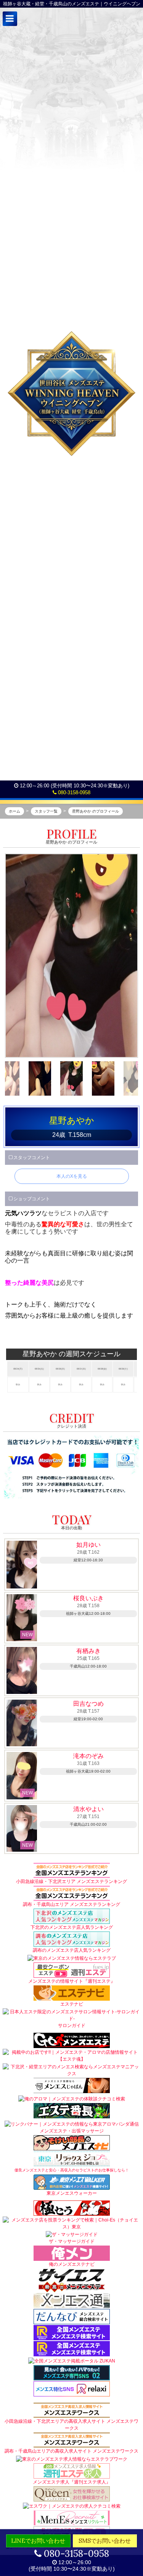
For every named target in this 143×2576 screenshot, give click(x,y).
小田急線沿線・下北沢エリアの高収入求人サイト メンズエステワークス (71, 2425)
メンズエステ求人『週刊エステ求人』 (72, 2482)
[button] (10, 19)
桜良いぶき (88, 1598)
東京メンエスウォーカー (72, 2193)
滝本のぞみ (88, 1756)
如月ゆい (88, 1545)
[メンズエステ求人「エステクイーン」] (72, 2493)
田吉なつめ (88, 1704)
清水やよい (88, 1809)
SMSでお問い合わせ (105, 2541)
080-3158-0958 (73, 793)
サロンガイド (72, 2026)
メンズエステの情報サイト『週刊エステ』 (72, 1981)
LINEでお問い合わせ (38, 2541)
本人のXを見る (72, 1176)
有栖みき (88, 1651)
